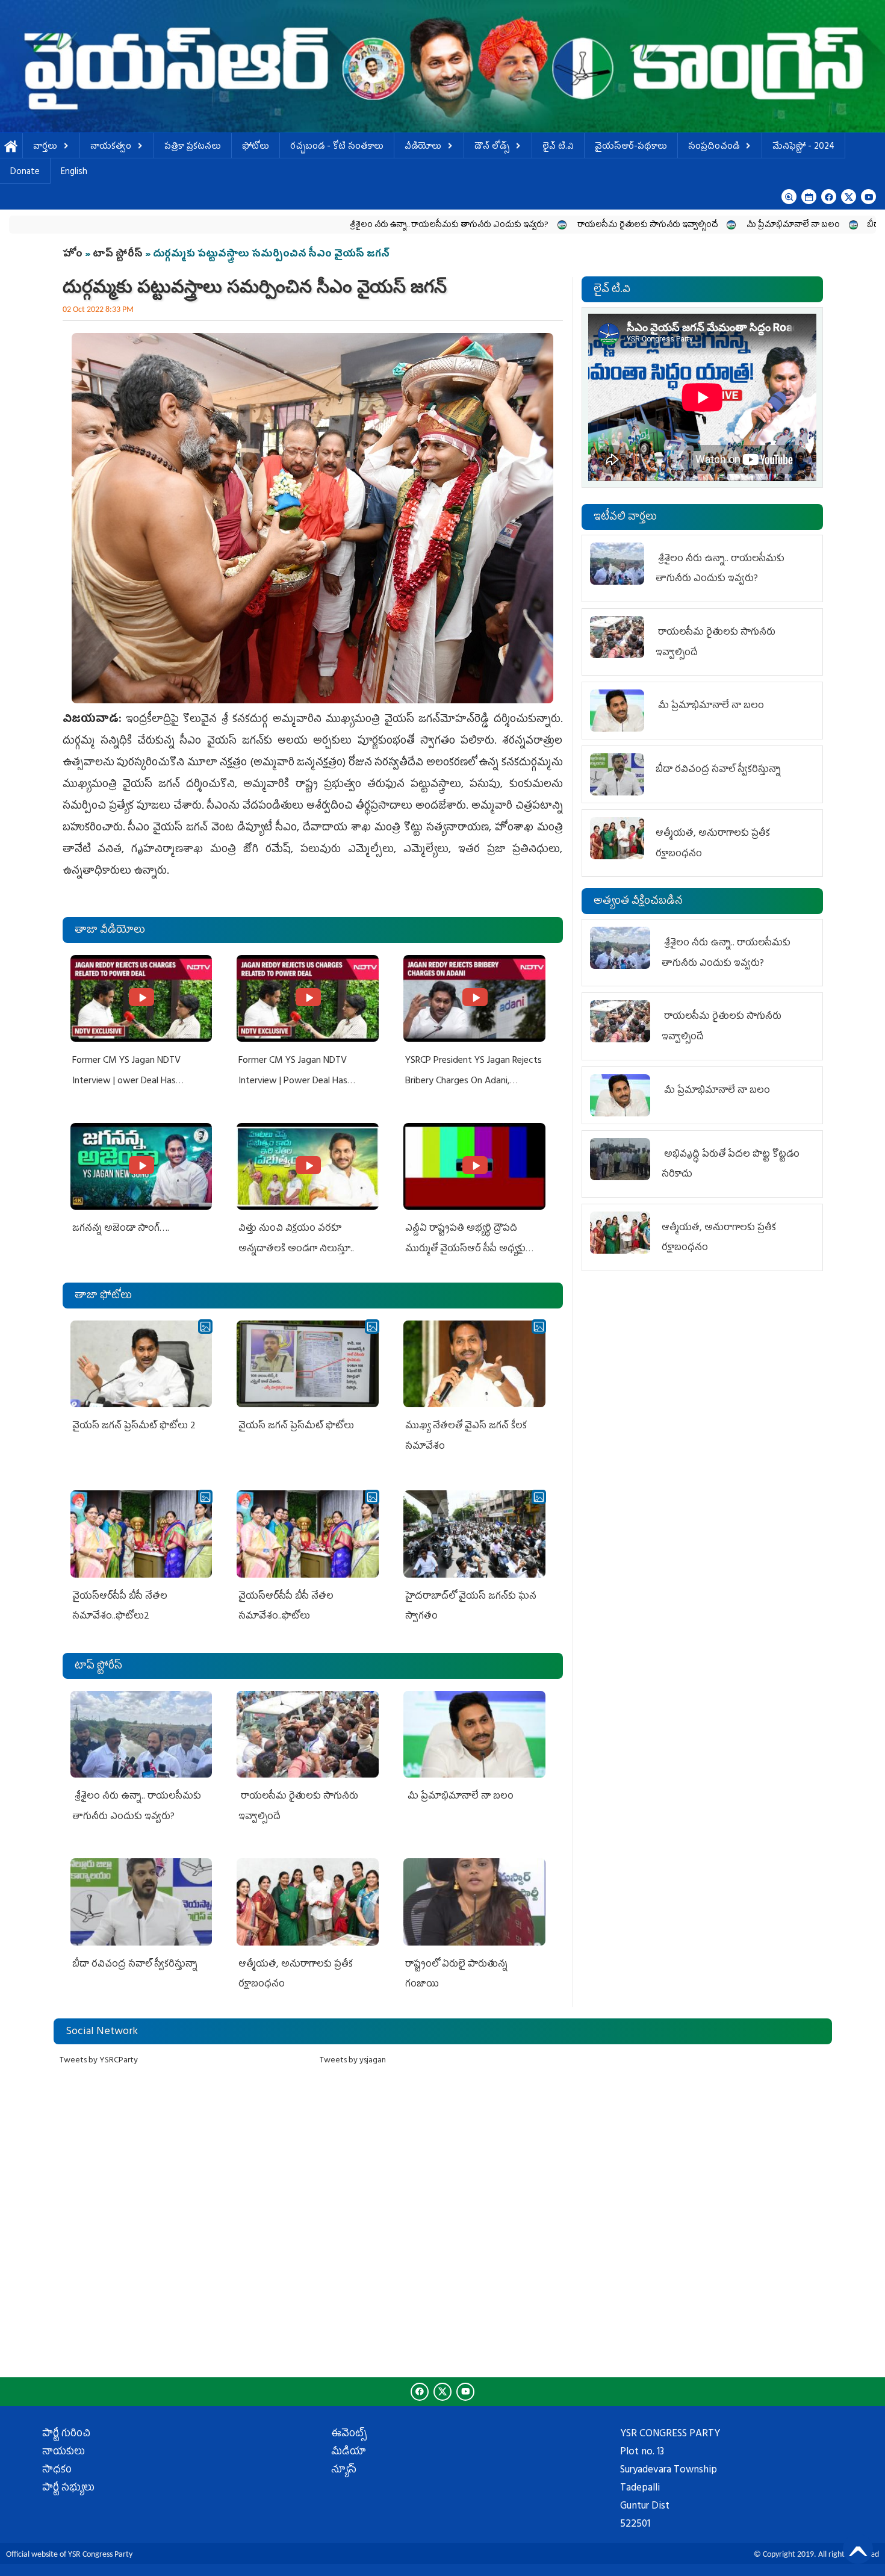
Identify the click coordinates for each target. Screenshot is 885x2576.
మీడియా (349, 2453)
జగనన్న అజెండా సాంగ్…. (121, 1229)
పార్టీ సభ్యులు (68, 2489)
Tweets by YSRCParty (99, 2061)
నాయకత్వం (111, 147)
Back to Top (858, 2549)
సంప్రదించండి (714, 147)
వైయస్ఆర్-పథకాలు (631, 147)
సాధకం (57, 2471)
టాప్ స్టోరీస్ (119, 255)
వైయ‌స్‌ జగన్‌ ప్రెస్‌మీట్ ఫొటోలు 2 (134, 1426)
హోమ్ (11, 147)
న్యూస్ (344, 2471)
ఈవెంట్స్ (349, 2434)
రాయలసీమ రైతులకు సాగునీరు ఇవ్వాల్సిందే (531, 226)
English (74, 173)
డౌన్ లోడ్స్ (492, 147)
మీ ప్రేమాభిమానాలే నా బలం (677, 226)
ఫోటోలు (256, 147)
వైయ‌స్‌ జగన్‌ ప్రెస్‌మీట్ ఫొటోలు (296, 1426)
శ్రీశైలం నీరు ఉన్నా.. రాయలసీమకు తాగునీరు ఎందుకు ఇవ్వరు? (333, 226)
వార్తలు (45, 147)
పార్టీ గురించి (66, 2434)
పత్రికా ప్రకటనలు (193, 147)
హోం (73, 255)
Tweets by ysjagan (353, 2061)
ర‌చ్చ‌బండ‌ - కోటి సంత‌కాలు (337, 147)
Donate (25, 173)
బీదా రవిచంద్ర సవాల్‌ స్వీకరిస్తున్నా (806, 226)
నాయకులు (64, 2453)
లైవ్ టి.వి (558, 147)
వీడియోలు (423, 147)
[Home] (442, 66)
